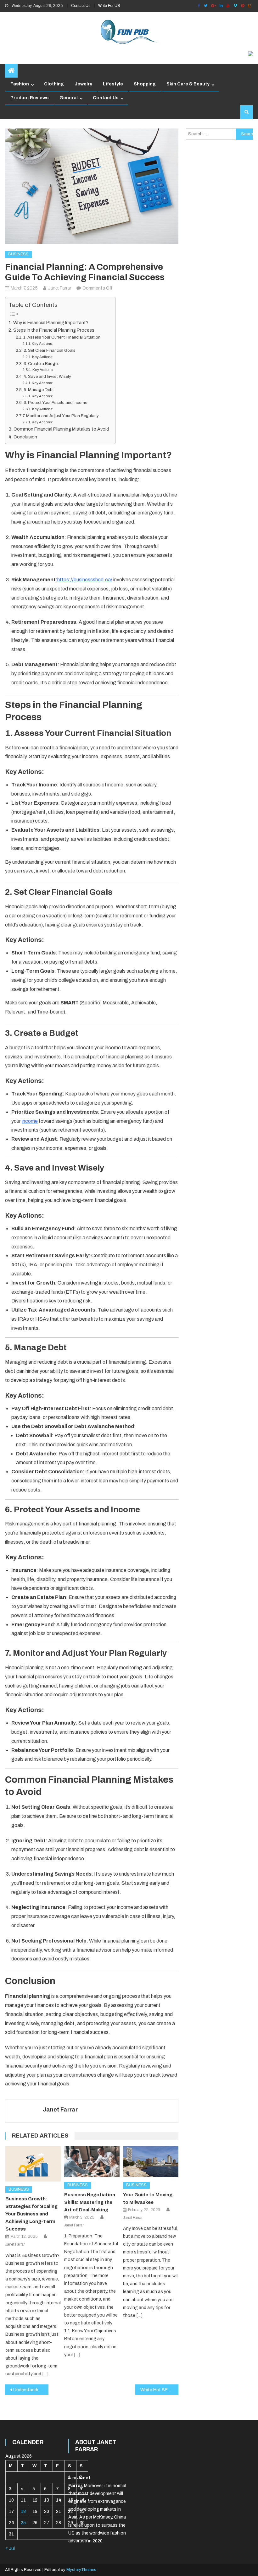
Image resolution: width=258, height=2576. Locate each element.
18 (23, 2511)
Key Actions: (42, 344)
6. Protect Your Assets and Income (55, 403)
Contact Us (81, 6)
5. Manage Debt (39, 390)
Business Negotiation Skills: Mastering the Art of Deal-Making (90, 2202)
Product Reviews (30, 98)
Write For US (109, 6)
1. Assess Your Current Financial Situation (62, 337)
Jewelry (83, 84)
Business (18, 254)
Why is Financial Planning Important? (51, 323)
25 (23, 2523)
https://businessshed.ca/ (85, 580)
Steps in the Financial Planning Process (54, 330)
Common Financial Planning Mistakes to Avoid (61, 429)
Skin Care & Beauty (188, 84)
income (30, 1121)
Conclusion (25, 437)
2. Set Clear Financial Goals (50, 351)
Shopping (145, 84)
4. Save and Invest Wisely (47, 377)
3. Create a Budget (41, 364)
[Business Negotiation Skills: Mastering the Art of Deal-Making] (92, 2162)
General (69, 98)
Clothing (54, 84)
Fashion (20, 84)
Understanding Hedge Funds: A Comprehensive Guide (31, 2390)
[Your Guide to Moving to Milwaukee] (151, 2162)
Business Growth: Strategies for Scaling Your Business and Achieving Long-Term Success (31, 2214)
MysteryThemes (81, 2570)
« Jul (10, 2549)
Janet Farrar (59, 288)
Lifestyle (113, 84)
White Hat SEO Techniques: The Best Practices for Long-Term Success (160, 2390)
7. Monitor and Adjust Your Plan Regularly (61, 416)
